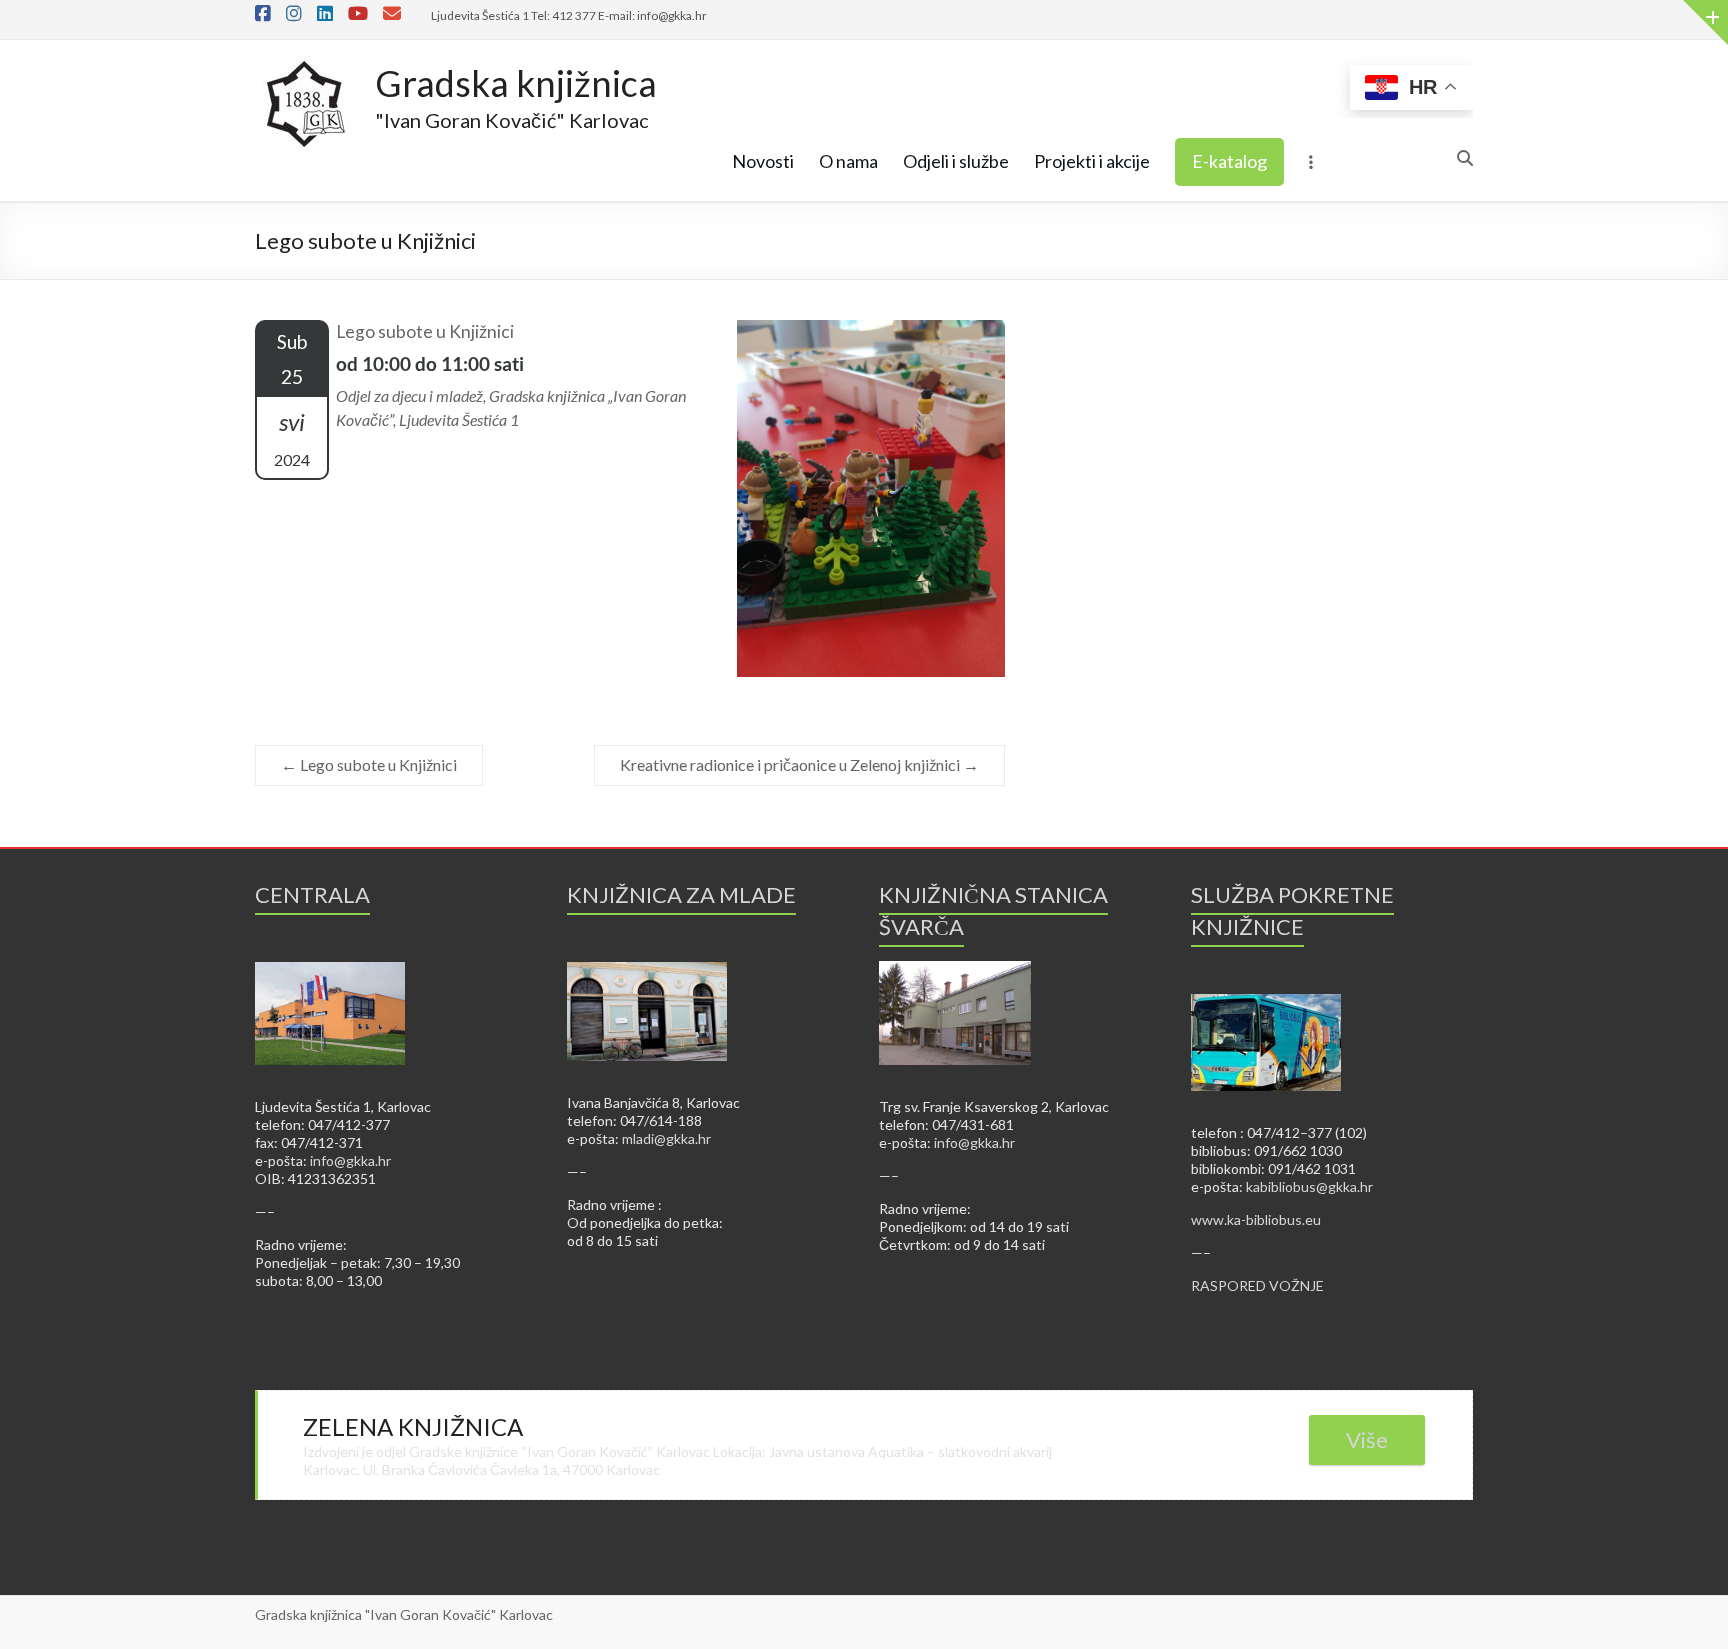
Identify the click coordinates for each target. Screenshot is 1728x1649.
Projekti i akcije (1092, 161)
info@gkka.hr (350, 1160)
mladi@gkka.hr (666, 1138)
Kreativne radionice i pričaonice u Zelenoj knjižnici (799, 764)
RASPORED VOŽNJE (1257, 1285)
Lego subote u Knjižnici (369, 764)
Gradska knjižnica (516, 83)
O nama (848, 161)
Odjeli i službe (956, 161)
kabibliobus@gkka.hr (1309, 1186)
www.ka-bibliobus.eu (1256, 1219)
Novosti (763, 161)
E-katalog (1229, 161)
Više (1367, 1439)
